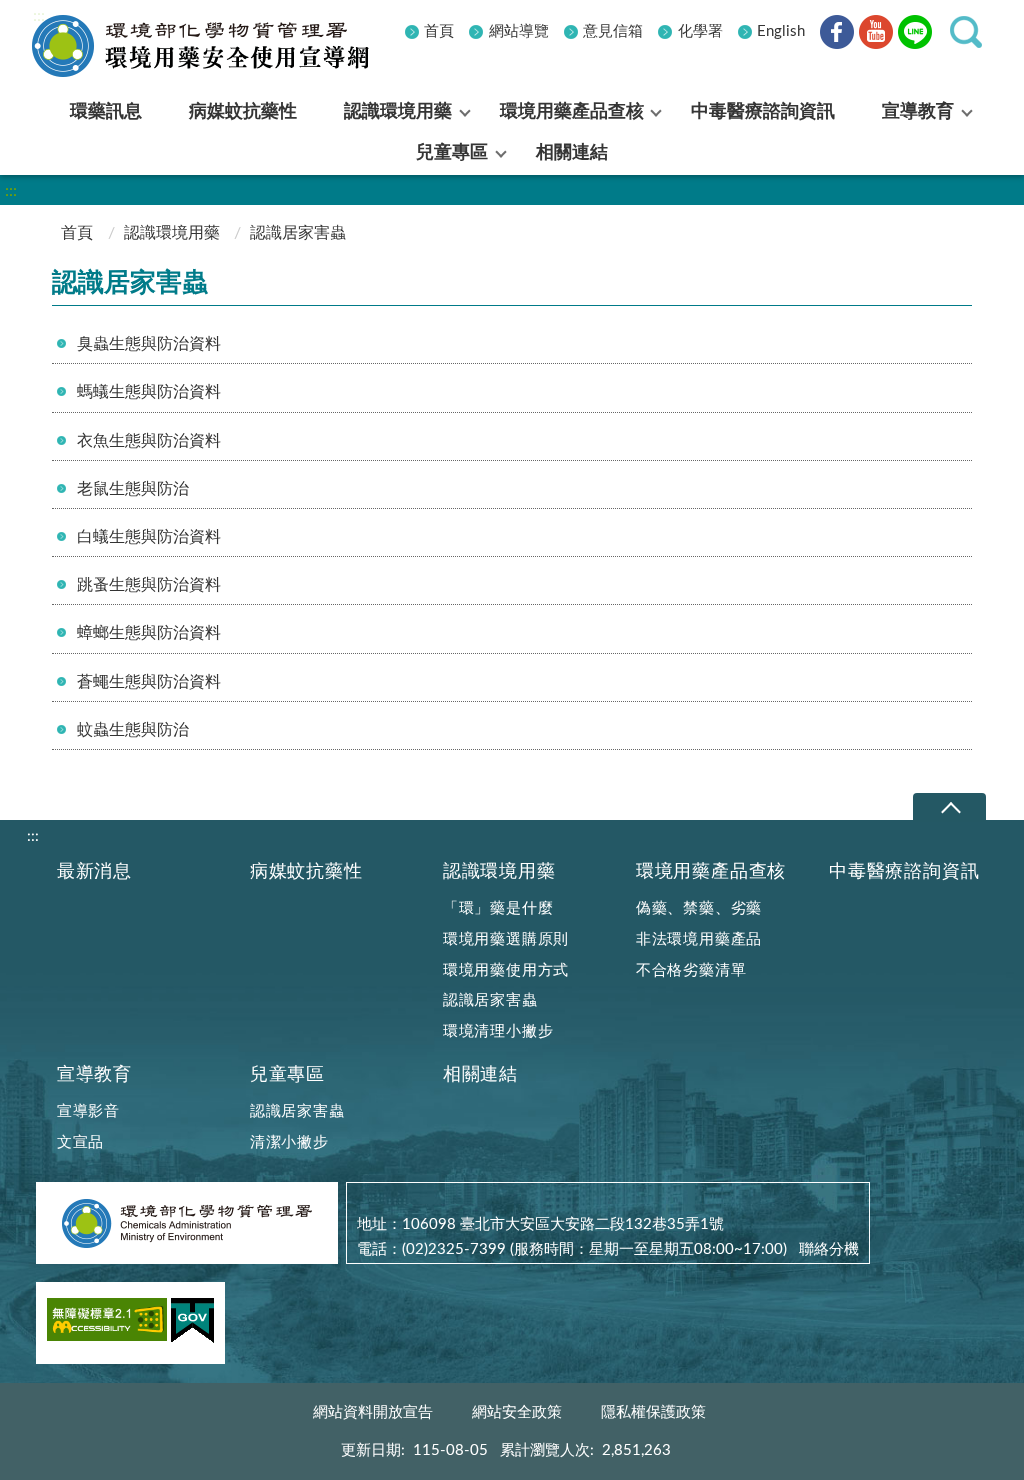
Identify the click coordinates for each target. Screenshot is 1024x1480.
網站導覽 (519, 31)
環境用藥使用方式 (506, 970)
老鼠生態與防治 (133, 489)
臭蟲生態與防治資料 (149, 344)
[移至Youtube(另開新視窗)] (876, 35)
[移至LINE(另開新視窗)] (915, 35)
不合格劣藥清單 (691, 970)
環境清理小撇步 (498, 1031)
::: (39, 16)
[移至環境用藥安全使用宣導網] (217, 46)
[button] (966, 32)
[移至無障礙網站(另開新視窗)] (107, 1323)
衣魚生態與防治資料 (149, 441)
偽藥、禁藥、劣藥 (699, 908)
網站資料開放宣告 (373, 1412)
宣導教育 (94, 1074)
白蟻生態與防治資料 (149, 537)
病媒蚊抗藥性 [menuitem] (243, 112)
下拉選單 (949, 807)
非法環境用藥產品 (699, 939)
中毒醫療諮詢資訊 (904, 871)
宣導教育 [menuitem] (918, 112)
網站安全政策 (517, 1412)
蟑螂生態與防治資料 (149, 633)
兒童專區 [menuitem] (452, 153)
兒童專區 (287, 1074)
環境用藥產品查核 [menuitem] (572, 112)
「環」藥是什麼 (498, 908)
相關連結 (480, 1074)
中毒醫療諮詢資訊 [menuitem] (763, 112)
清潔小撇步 (289, 1142)
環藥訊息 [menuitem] (106, 112)
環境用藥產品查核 (711, 871)
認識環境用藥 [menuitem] (398, 112)
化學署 (700, 31)
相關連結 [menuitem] (572, 153)
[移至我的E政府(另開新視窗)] (192, 1324)
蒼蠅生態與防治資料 (149, 682)
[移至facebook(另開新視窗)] (837, 35)
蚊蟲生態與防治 (133, 730)
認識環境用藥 (172, 233)
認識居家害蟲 (490, 1000)
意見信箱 (613, 31)
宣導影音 (88, 1111)
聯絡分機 (829, 1249)
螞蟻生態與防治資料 (149, 392)
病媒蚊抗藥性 (306, 871)
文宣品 (80, 1142)
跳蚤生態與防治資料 (149, 585)
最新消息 (94, 871)
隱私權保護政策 (653, 1412)
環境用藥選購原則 (506, 939)
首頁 (439, 31)
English (781, 31)
